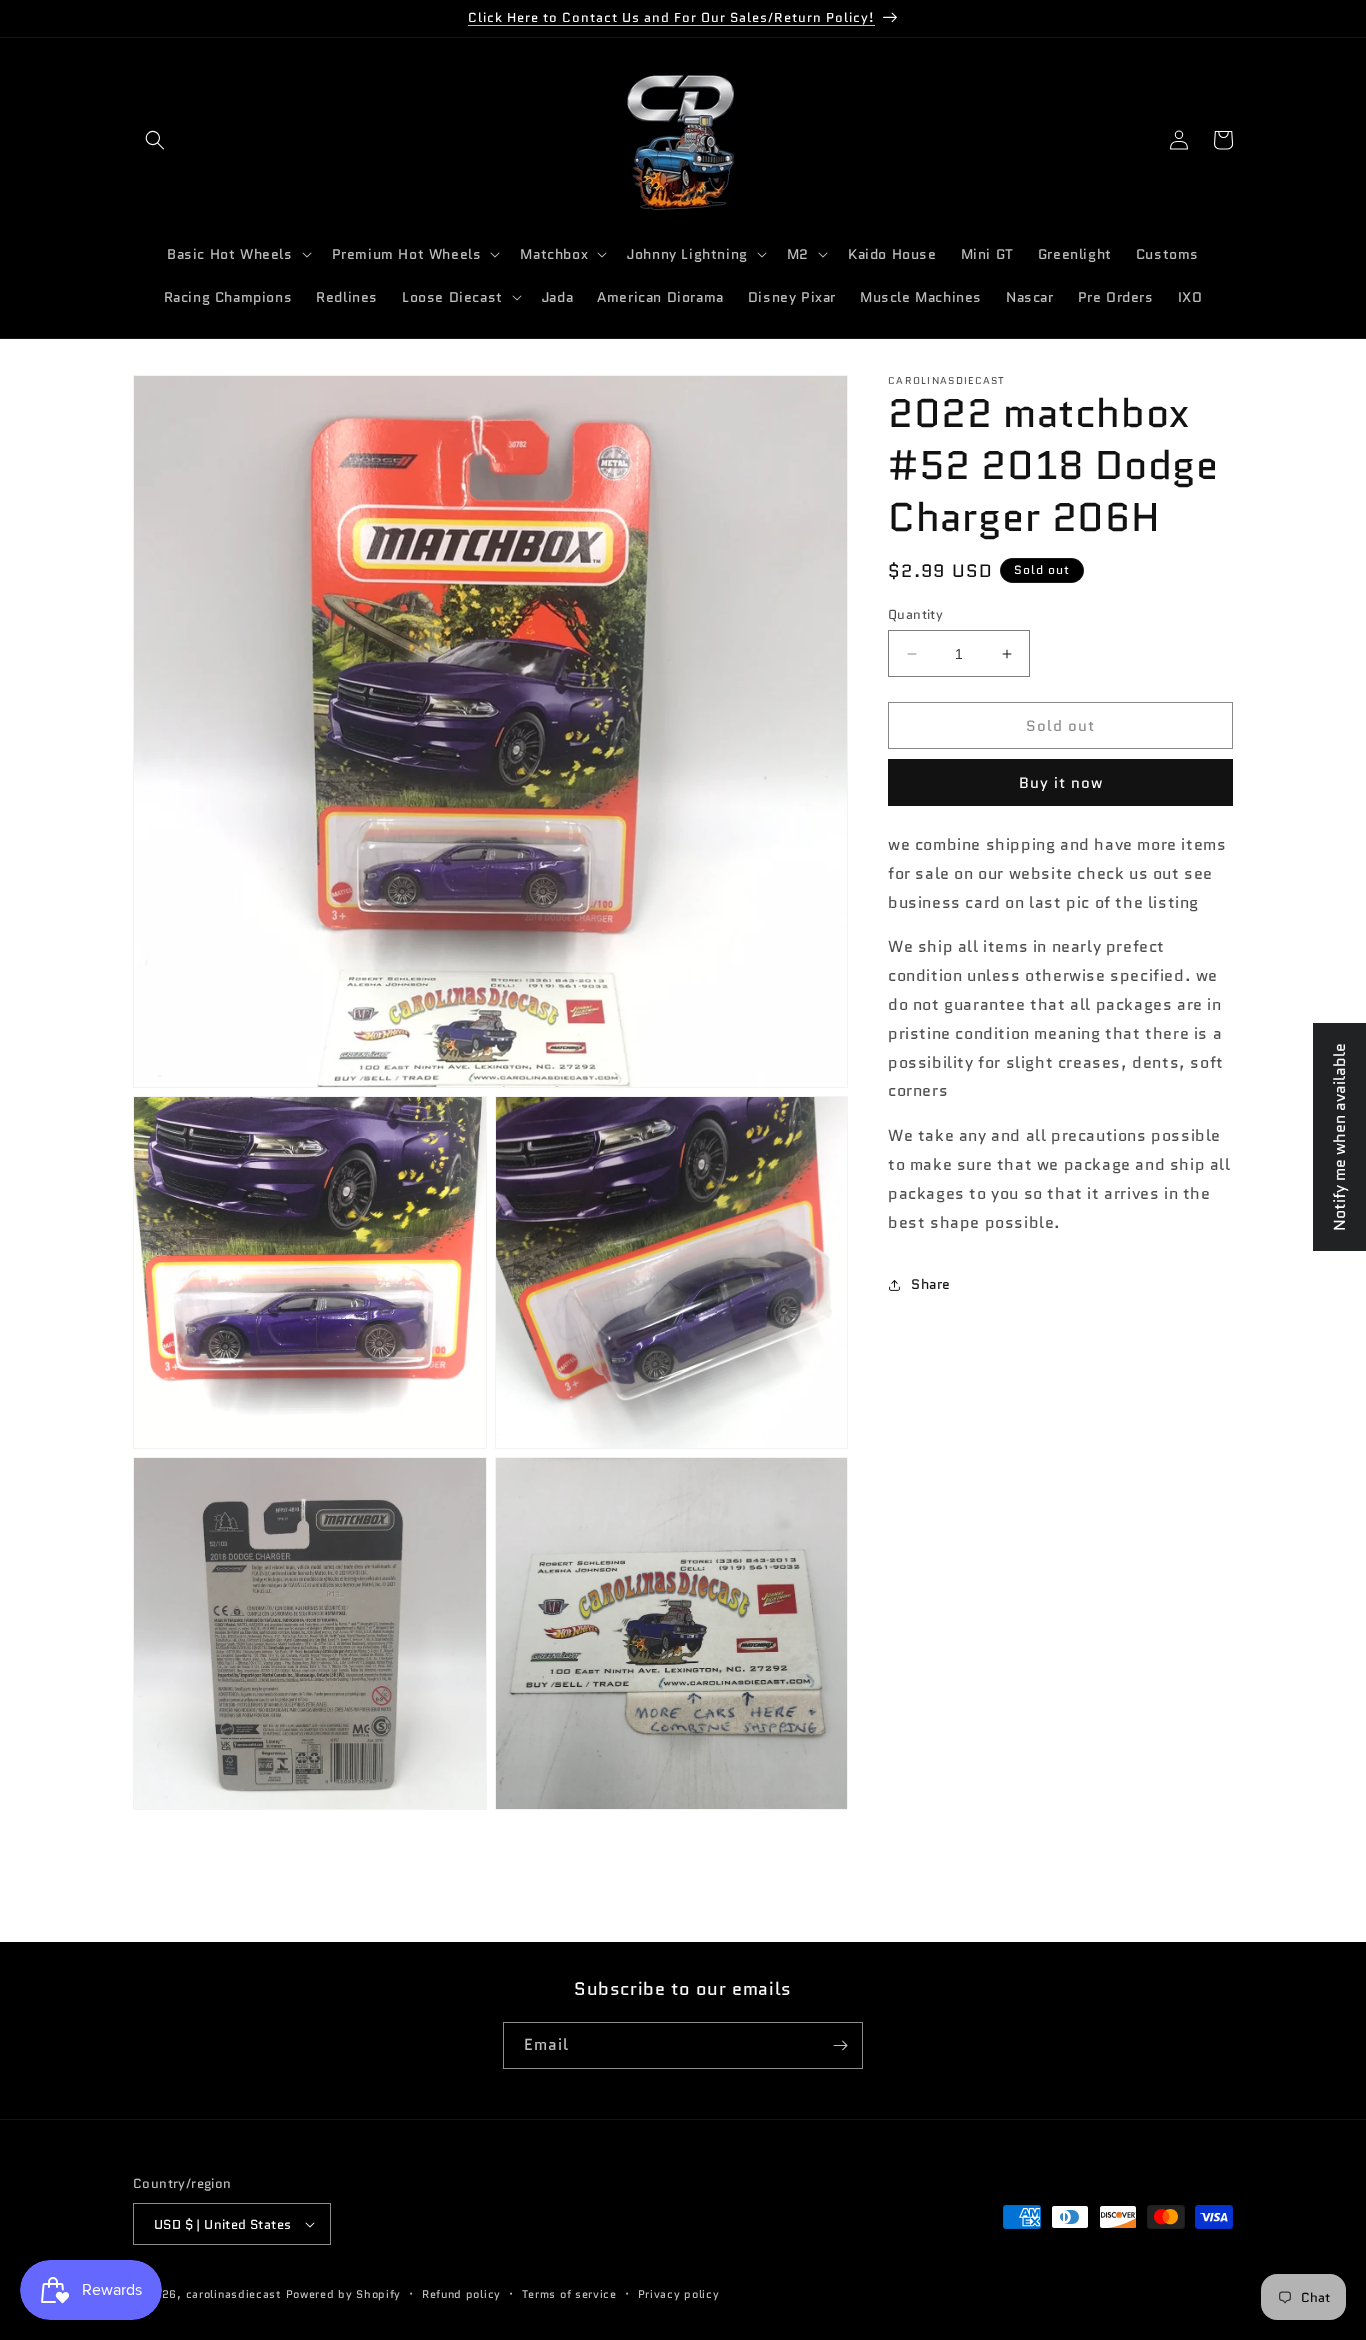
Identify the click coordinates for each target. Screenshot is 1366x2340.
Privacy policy (679, 2294)
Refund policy (461, 2294)
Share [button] (931, 1284)
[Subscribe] (840, 2045)
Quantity (915, 614)
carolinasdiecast (234, 2294)
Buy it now (1061, 783)
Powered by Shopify (344, 2294)
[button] (155, 140)
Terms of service (569, 2294)
